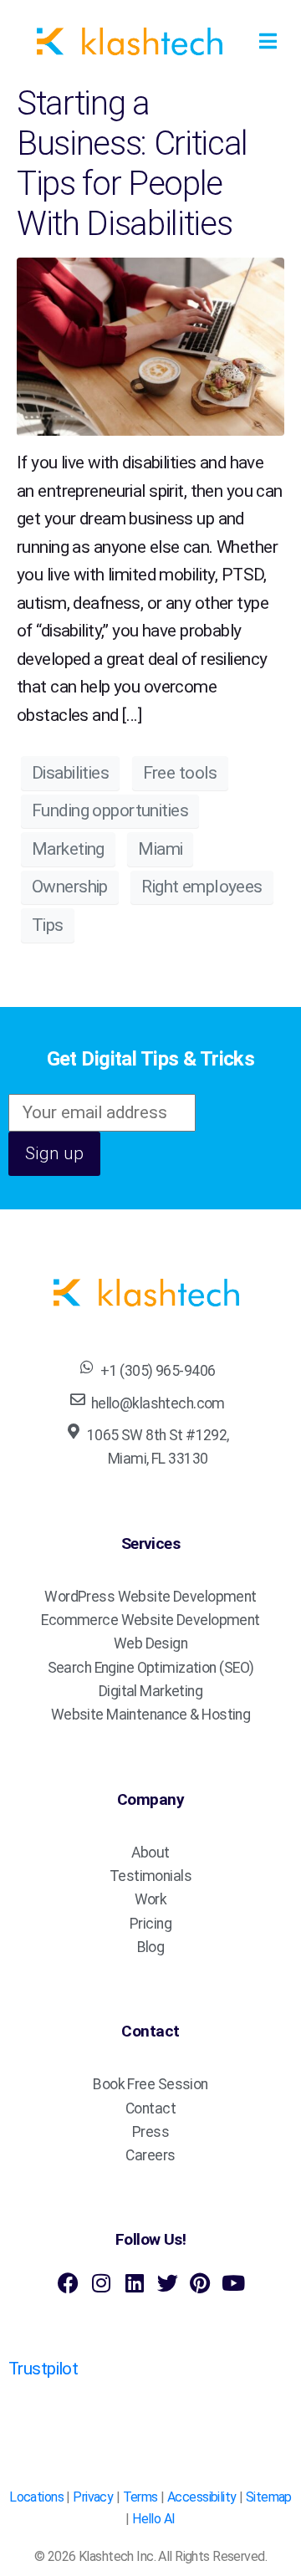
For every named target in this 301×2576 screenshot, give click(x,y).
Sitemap (269, 2497)
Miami (160, 849)
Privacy (93, 2497)
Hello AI (153, 2519)
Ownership (70, 887)
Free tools (180, 773)
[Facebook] (68, 2283)
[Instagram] (101, 2283)
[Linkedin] (134, 2283)
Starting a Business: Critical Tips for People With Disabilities (132, 164)
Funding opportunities (110, 810)
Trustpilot (43, 2369)
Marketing (68, 849)
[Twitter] (167, 2283)
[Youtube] (233, 2283)
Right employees (202, 887)
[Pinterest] (200, 2283)
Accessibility (202, 2497)
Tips (48, 925)
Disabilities (70, 773)
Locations (36, 2497)
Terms (140, 2497)
